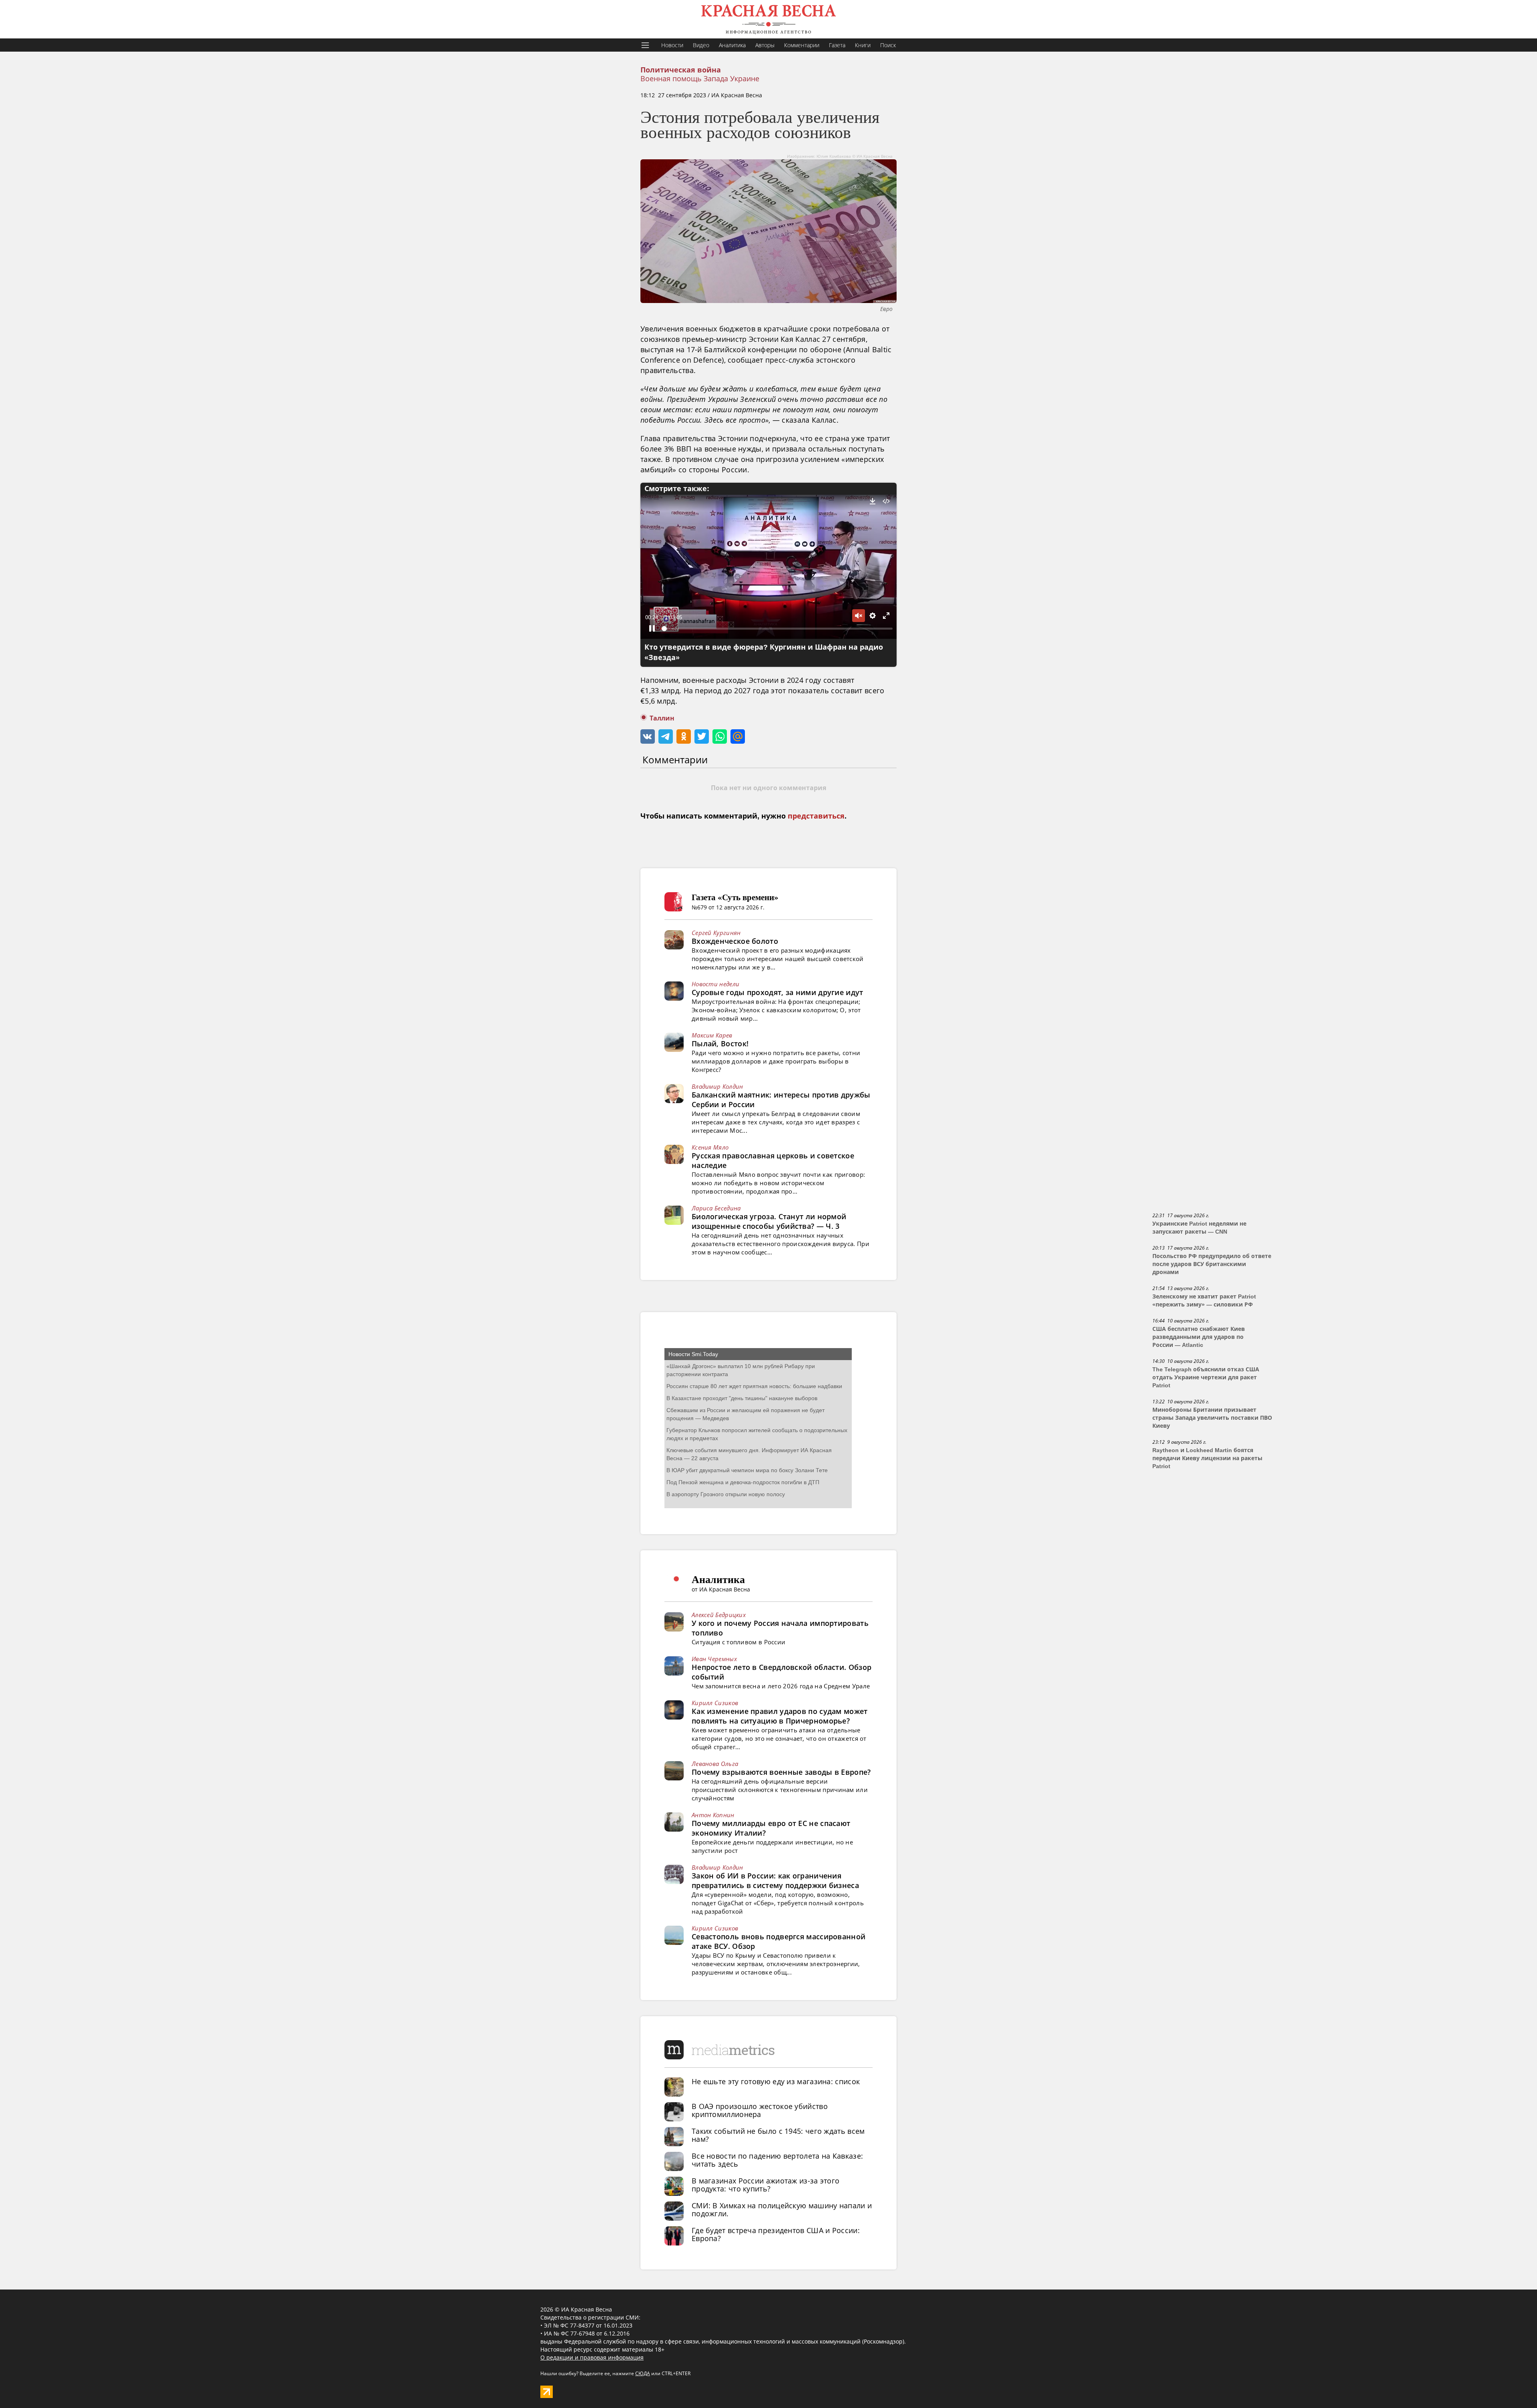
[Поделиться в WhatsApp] (720, 736)
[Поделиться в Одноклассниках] (684, 736)
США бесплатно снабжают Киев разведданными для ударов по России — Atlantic (1199, 1337)
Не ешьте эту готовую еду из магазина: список (776, 2081)
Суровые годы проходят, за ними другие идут (778, 992)
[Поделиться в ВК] (648, 736)
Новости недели (715, 984)
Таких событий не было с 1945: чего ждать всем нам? (778, 2135)
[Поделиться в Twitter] (702, 736)
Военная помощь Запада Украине (700, 78)
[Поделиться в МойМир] (738, 736)
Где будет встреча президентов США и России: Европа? (776, 2234)
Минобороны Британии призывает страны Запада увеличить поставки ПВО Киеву (1212, 1418)
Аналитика (732, 45)
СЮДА (643, 2373)
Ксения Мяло (710, 1147)
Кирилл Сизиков (715, 1703)
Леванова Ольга (715, 1764)
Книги (863, 45)
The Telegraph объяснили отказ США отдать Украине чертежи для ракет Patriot (1206, 1377)
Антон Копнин (713, 1815)
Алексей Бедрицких (719, 1615)
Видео (701, 45)
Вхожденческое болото (735, 941)
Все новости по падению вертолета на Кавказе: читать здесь (777, 2160)
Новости (672, 45)
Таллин (662, 718)
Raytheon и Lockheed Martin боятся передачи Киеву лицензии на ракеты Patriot (1207, 1458)
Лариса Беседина (716, 1208)
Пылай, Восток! (720, 1043)
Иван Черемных (714, 1659)
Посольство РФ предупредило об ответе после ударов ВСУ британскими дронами (1212, 1264)
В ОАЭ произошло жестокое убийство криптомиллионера (760, 2110)
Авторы (765, 45)
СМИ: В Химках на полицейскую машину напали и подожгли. (782, 2209)
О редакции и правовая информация (592, 2357)
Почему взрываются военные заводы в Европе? (781, 1772)
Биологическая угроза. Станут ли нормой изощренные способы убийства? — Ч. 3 (769, 1221)
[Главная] (768, 19)
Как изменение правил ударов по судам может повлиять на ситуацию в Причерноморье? (780, 1716)
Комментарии (802, 45)
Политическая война (681, 70)
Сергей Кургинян (716, 933)
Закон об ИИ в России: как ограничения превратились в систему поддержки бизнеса (775, 1880)
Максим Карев (712, 1035)
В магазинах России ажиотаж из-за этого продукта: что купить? (765, 2185)
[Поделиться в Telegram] (666, 736)
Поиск (888, 45)
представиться (816, 816)
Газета (837, 45)
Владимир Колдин (717, 1086)
